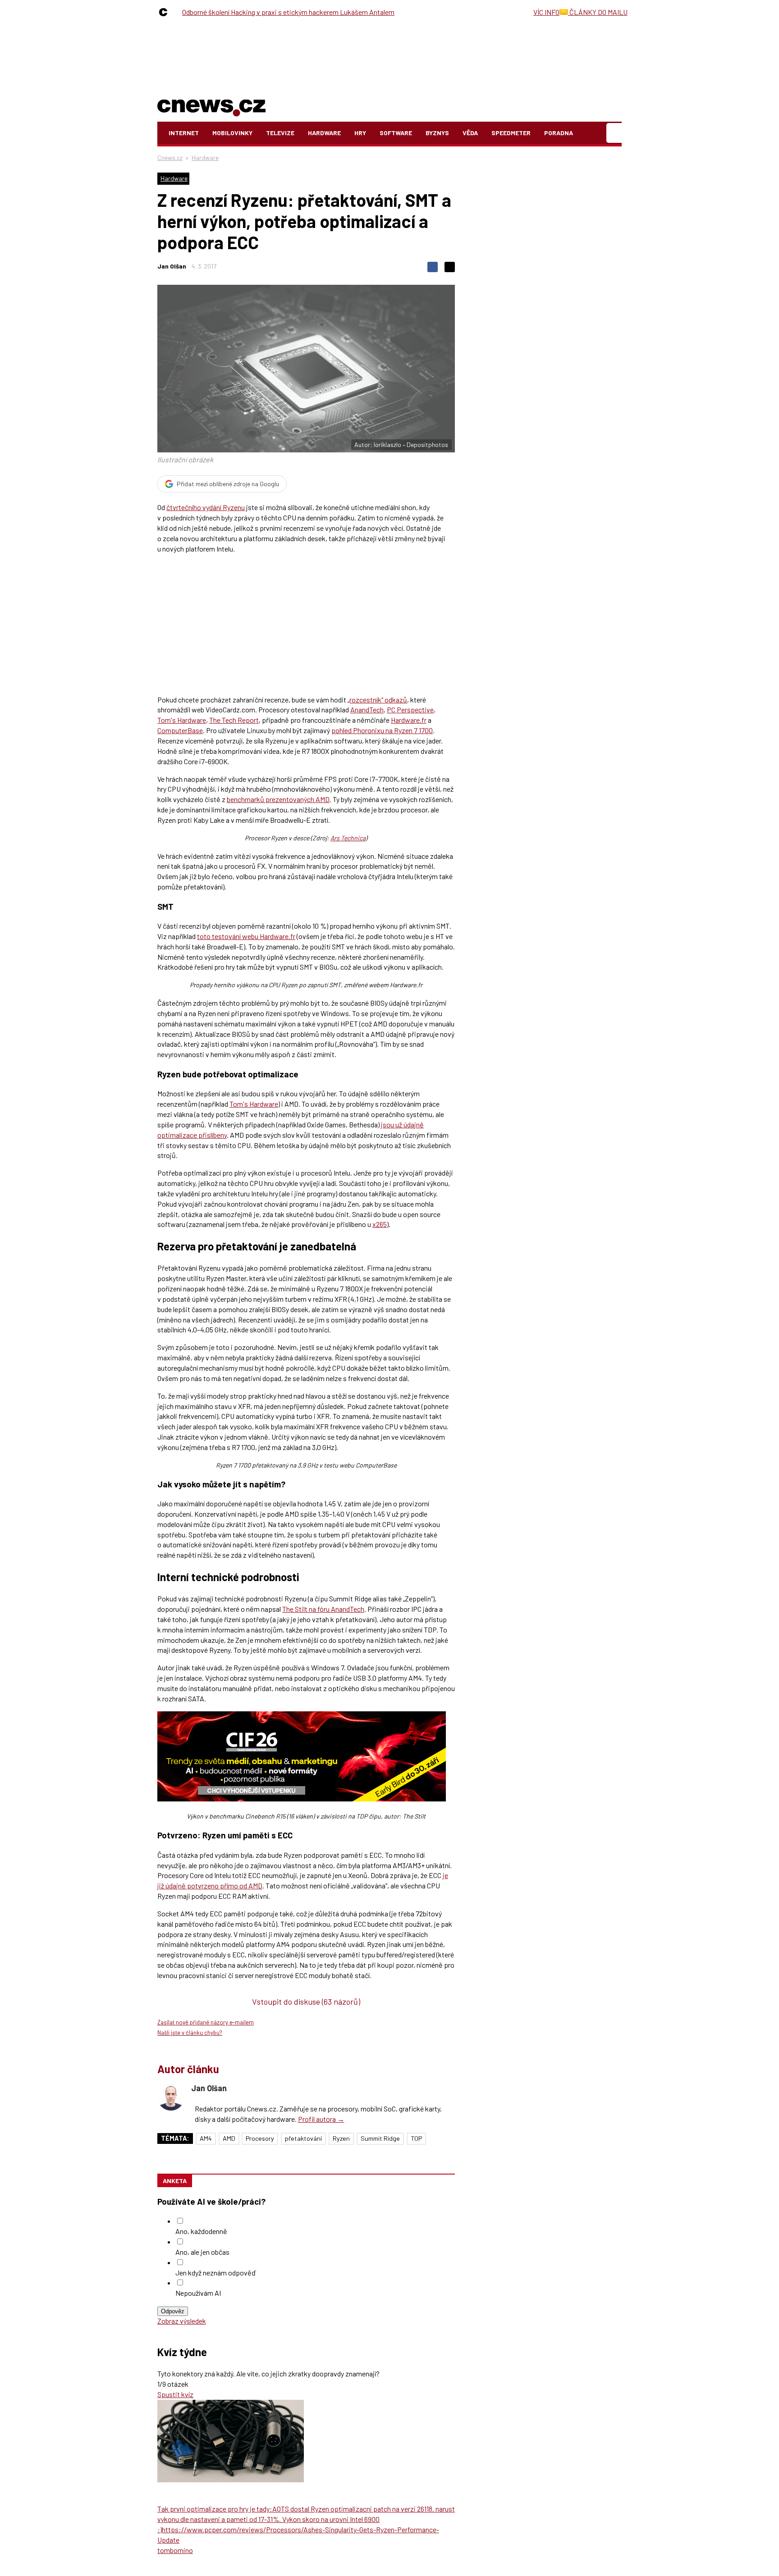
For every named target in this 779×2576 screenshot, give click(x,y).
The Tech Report (234, 720)
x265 (380, 1224)
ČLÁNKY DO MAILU (598, 12)
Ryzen (341, 2138)
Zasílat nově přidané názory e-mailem (206, 2022)
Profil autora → (321, 2119)
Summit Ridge (380, 2138)
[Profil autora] (171, 2097)
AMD (229, 2138)
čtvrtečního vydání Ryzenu (206, 507)
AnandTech (367, 709)
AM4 (206, 2138)
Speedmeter (511, 133)
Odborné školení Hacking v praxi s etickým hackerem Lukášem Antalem (288, 12)
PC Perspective (410, 709)
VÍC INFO (546, 12)
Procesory (260, 2138)
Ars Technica (348, 838)
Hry (360, 133)
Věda (470, 133)
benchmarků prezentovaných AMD (278, 799)
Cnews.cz (170, 157)
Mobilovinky (232, 133)
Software (396, 133)
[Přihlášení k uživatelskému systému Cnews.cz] (615, 133)
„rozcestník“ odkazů (377, 700)
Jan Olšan (172, 266)
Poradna (559, 133)
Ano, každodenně (201, 2231)
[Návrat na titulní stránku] (211, 106)
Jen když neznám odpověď (215, 2273)
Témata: (175, 2138)
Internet (184, 133)
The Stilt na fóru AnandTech (323, 1609)
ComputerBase (180, 730)
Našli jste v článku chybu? (190, 2033)
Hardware (324, 133)
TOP (416, 2138)
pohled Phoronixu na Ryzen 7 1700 (382, 730)
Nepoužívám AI (198, 2293)
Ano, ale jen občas (202, 2252)
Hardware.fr (409, 720)
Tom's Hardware (182, 720)
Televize (280, 133)
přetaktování (303, 2138)
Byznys (437, 133)
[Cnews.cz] (165, 12)
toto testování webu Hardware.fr (246, 936)
